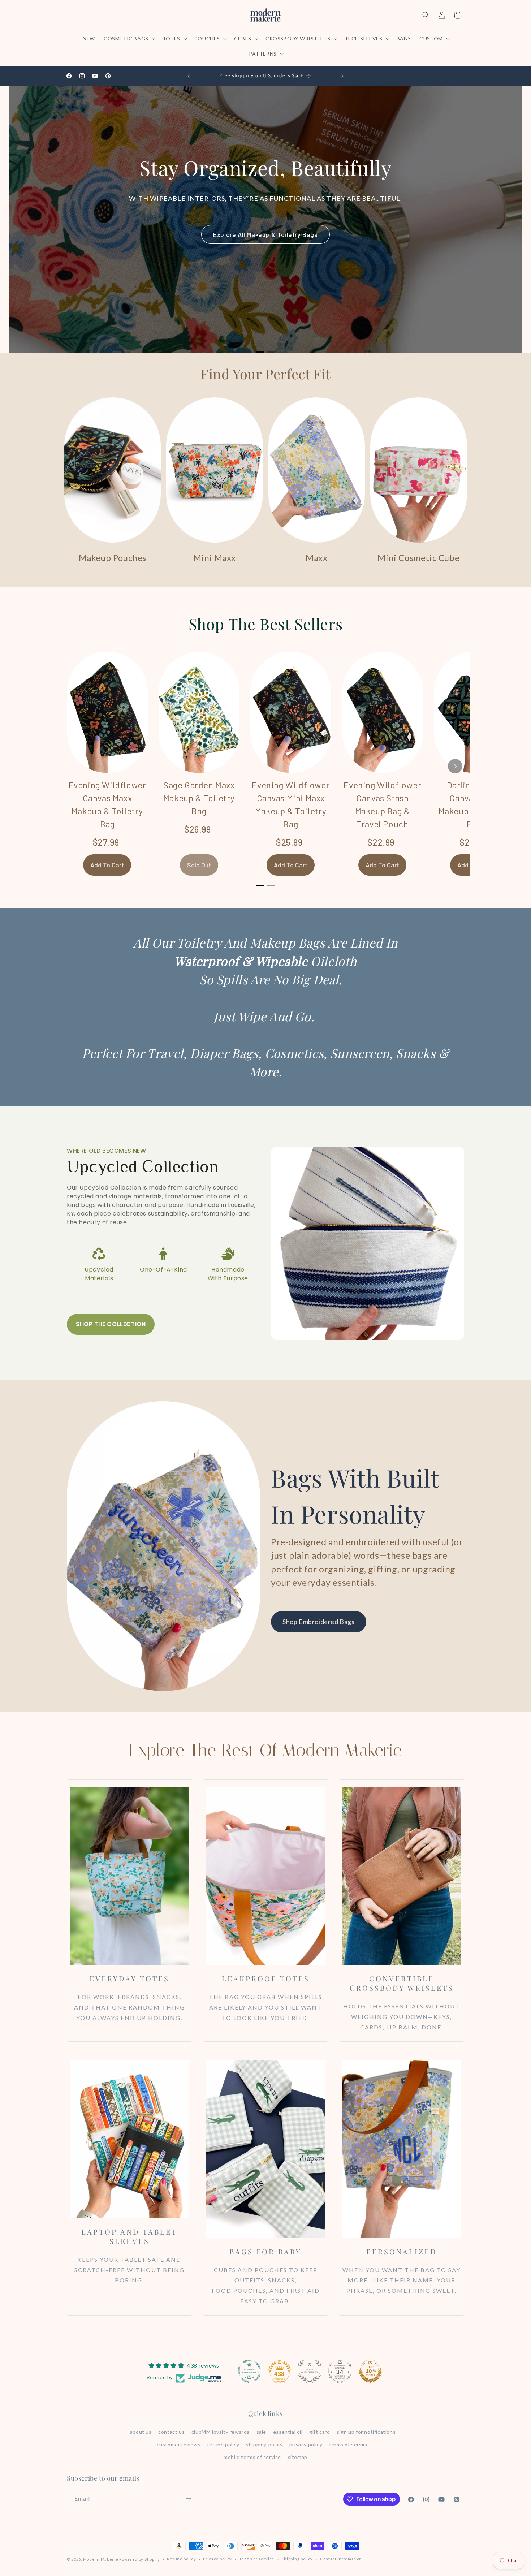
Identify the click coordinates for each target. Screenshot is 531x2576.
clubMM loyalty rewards (221, 2432)
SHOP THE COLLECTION (111, 1324)
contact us (171, 2432)
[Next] (455, 766)
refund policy (223, 2444)
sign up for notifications (366, 2432)
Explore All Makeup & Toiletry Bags (265, 234)
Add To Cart (107, 865)
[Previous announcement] (189, 76)
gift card (320, 2432)
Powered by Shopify (140, 2559)
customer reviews (179, 2444)
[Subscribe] (189, 2499)
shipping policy (264, 2444)
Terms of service (257, 2559)
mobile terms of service (252, 2457)
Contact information (341, 2559)
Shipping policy (297, 2559)
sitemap (298, 2457)
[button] (129, 39)
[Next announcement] (342, 76)
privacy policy (306, 2444)
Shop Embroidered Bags (319, 1622)
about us (141, 2432)
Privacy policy (217, 2559)
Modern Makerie (101, 2559)
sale (261, 2432)
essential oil (288, 2432)
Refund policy (181, 2559)
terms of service (349, 2444)
